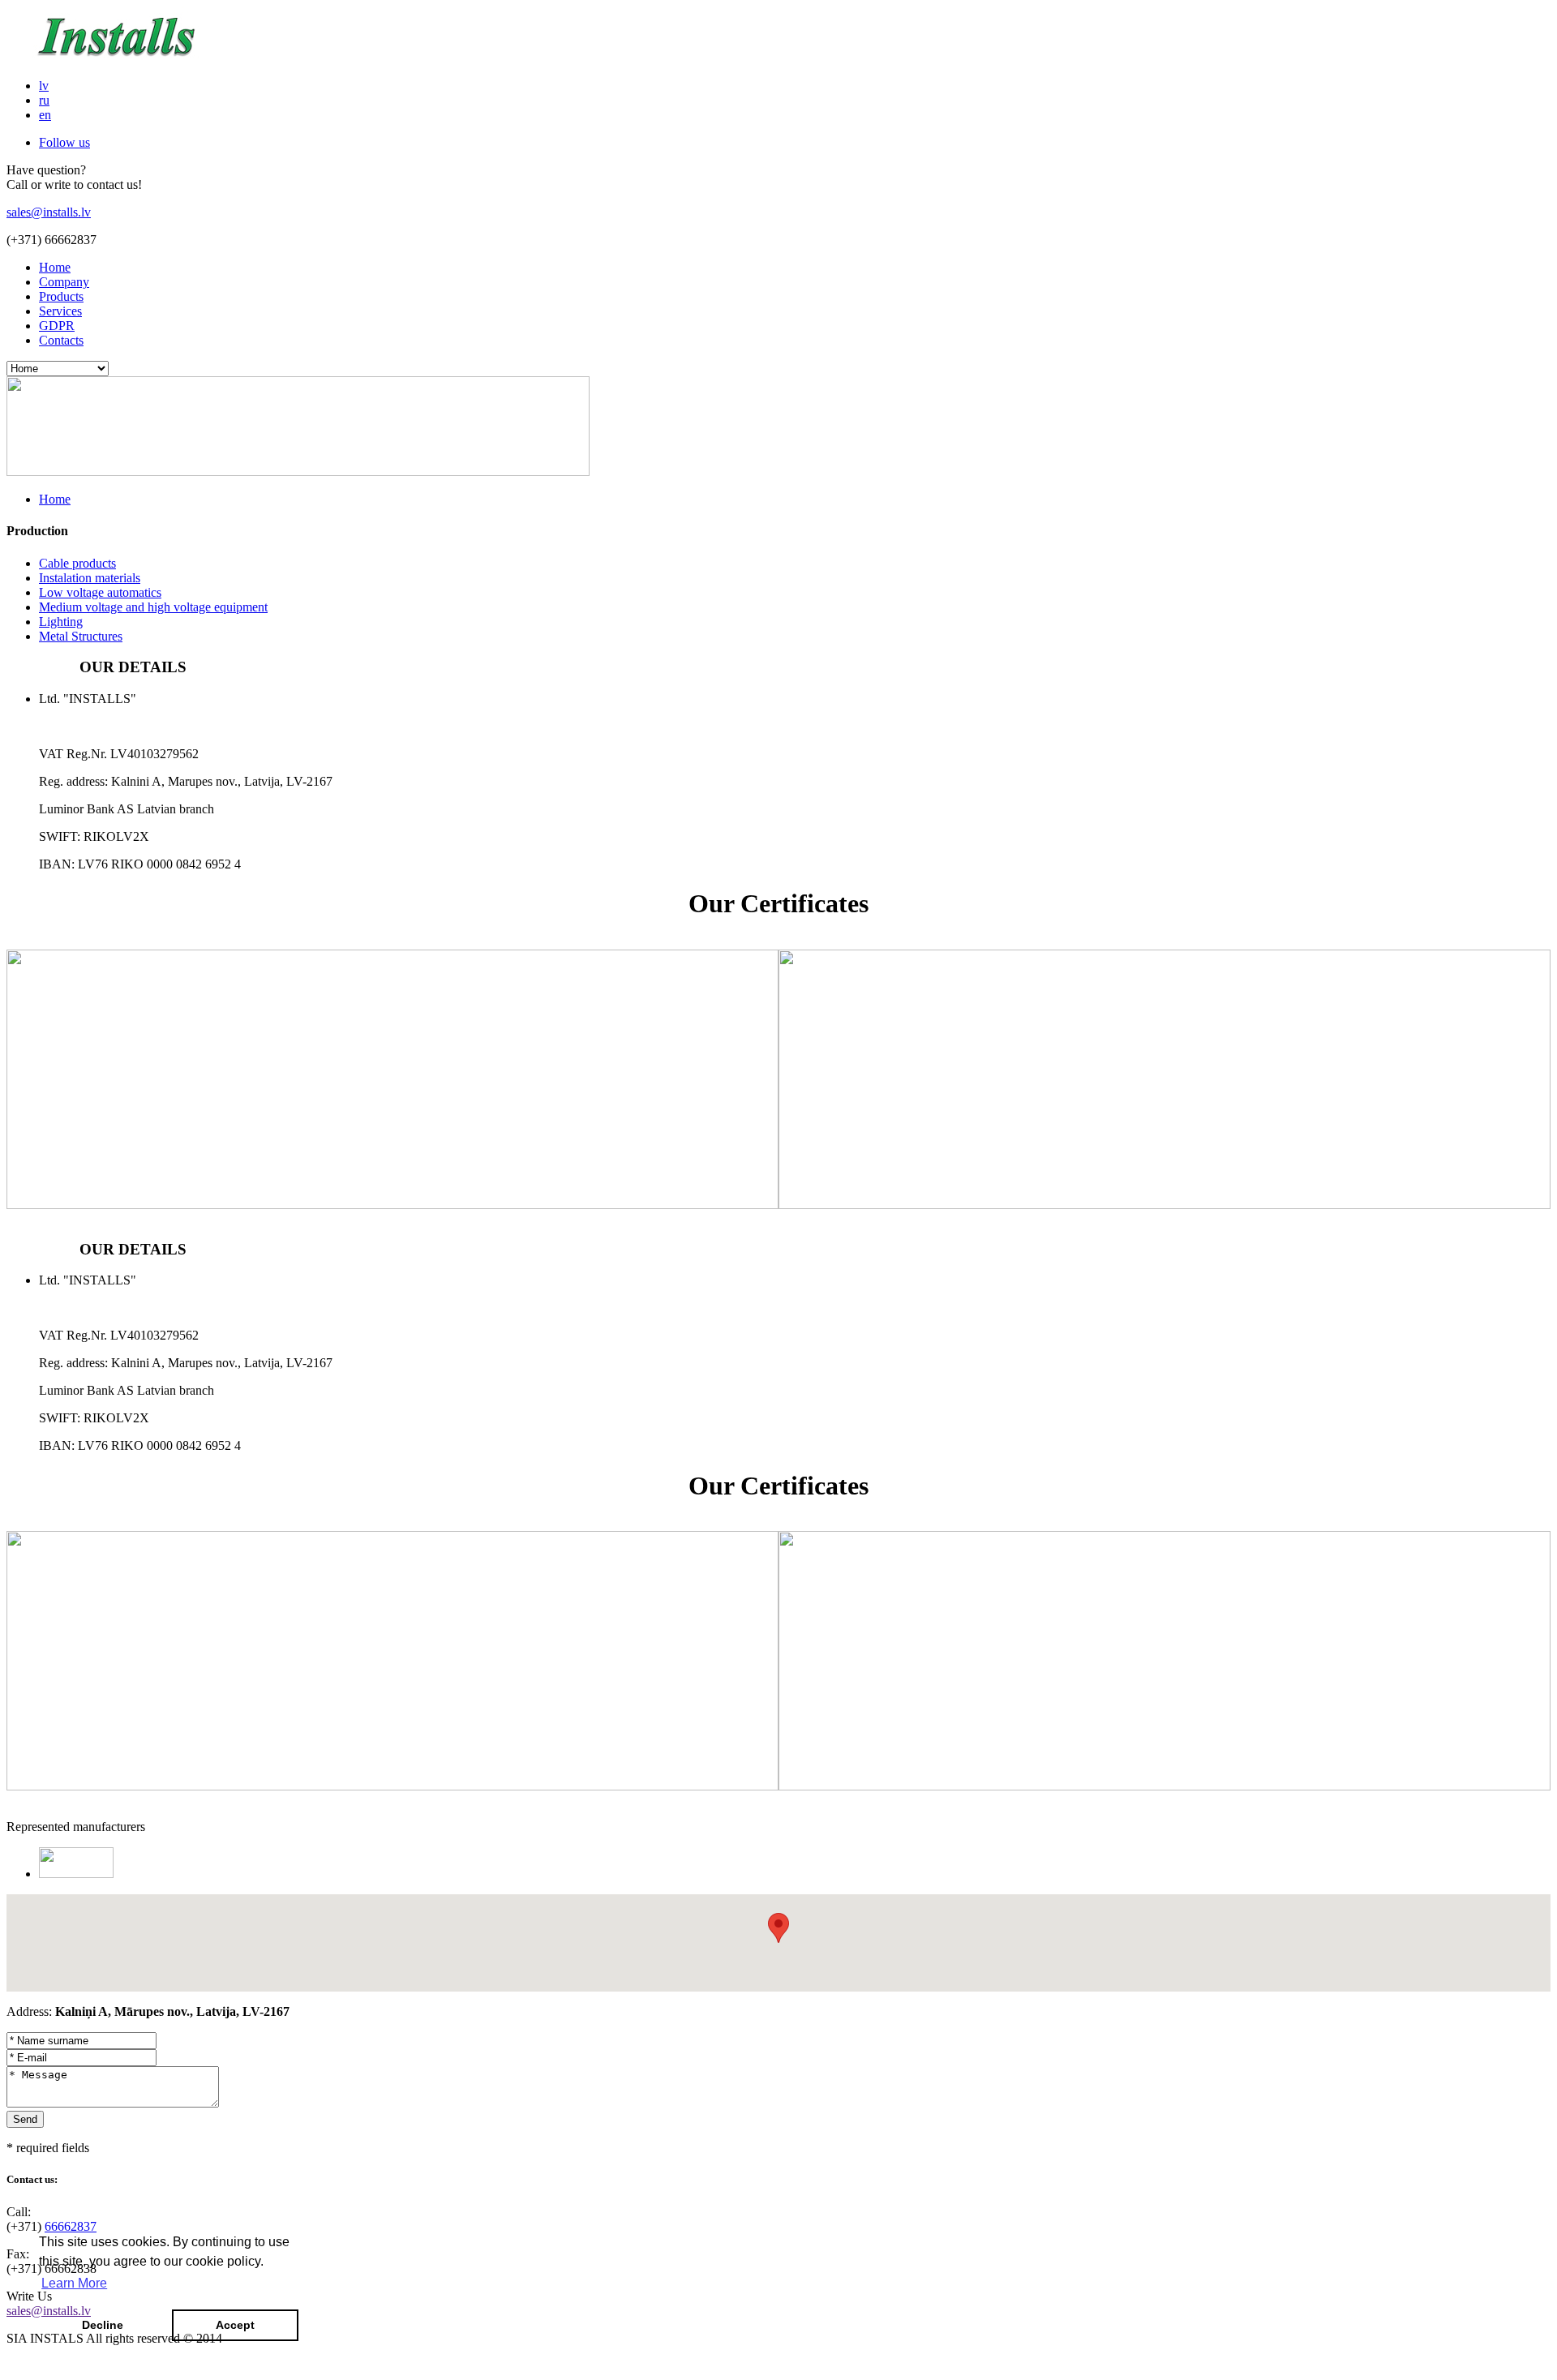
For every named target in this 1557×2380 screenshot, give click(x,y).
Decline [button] (103, 2325)
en (45, 115)
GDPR (57, 326)
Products (61, 296)
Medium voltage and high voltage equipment (153, 607)
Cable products (77, 563)
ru (44, 100)
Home (55, 267)
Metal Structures (81, 636)
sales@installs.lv (49, 212)
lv (44, 86)
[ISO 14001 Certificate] (1165, 1205)
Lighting (61, 622)
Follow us (64, 142)
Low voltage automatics (100, 592)
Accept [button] (235, 2325)
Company (64, 282)
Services (60, 311)
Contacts (61, 340)
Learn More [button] (74, 2283)
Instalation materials (90, 578)
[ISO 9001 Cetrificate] (392, 1205)
